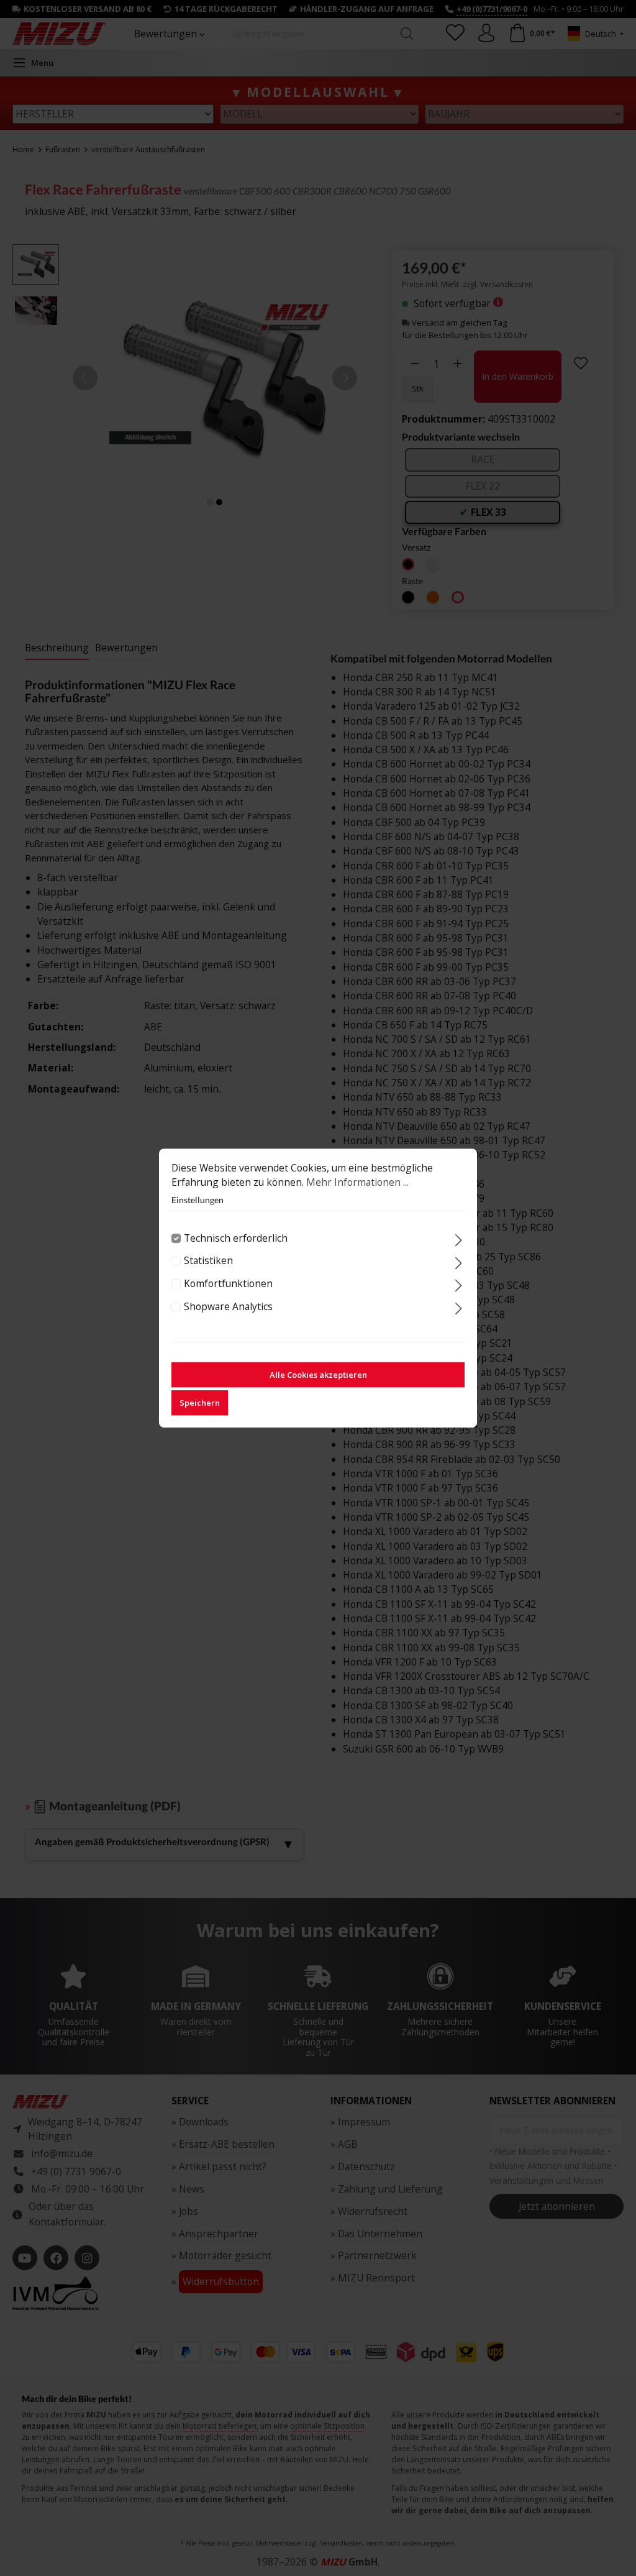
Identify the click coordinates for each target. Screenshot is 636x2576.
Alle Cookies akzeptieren (318, 1375)
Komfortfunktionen (228, 1283)
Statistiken (208, 1261)
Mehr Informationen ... (357, 1182)
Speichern (200, 1403)
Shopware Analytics (228, 1306)
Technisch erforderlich (236, 1238)
